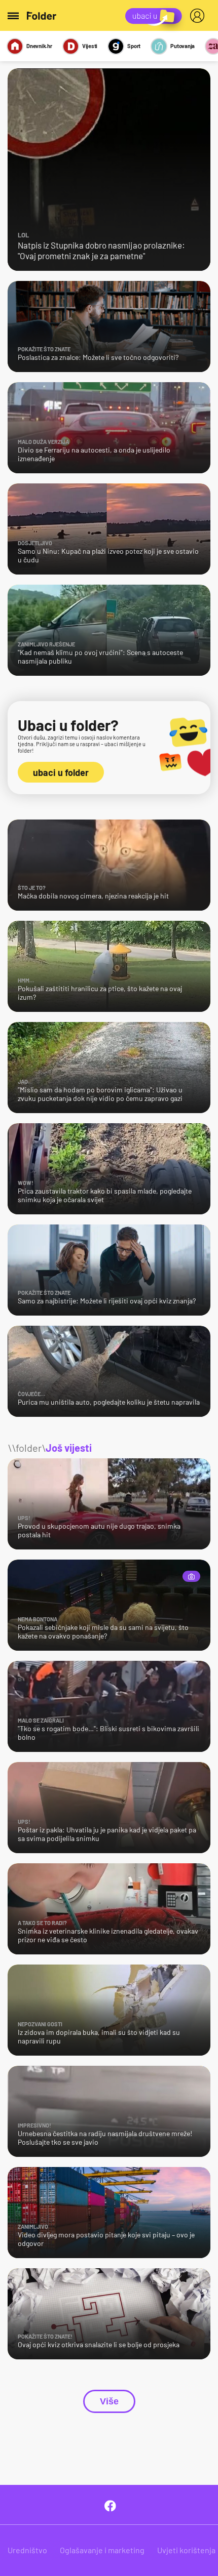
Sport (134, 46)
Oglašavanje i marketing (102, 2550)
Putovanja (183, 46)
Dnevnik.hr (39, 46)
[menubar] (199, 16)
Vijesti (90, 46)
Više (109, 2401)
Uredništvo (27, 2550)
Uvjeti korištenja (186, 2550)
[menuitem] (199, 16)
